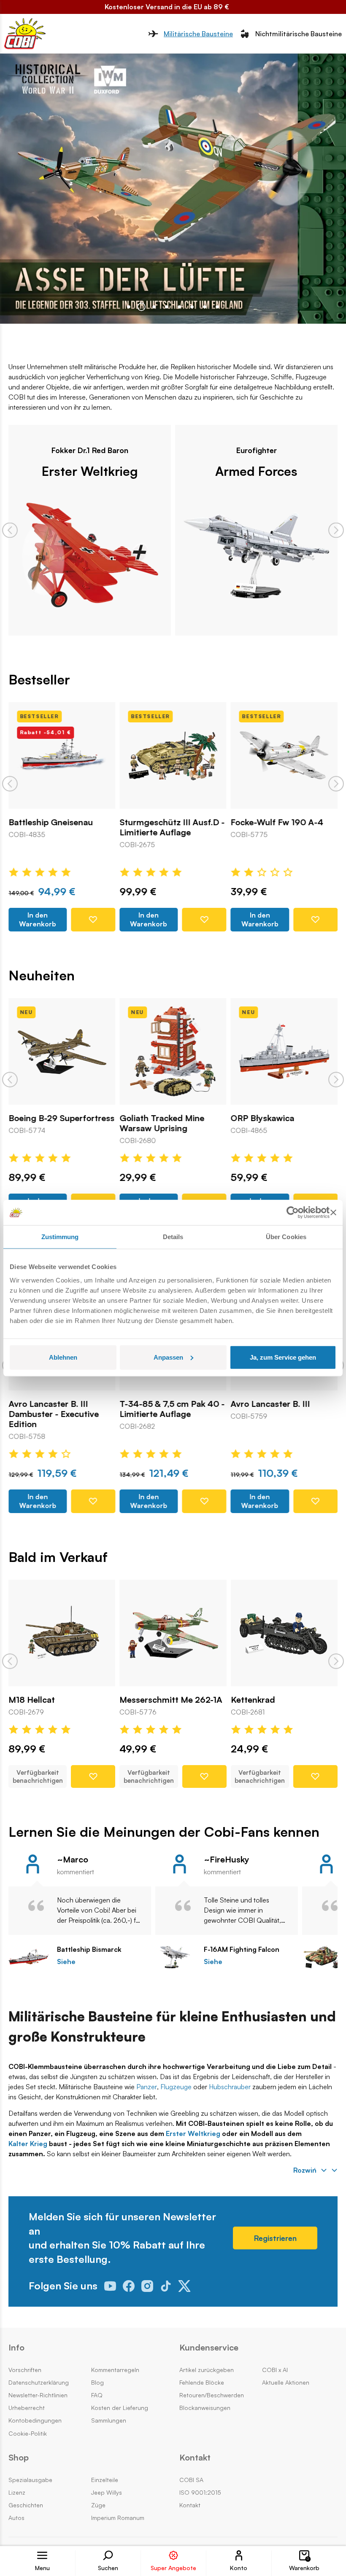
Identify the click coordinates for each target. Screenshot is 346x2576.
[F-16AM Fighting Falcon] (175, 1957)
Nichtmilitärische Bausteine (299, 34)
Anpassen (168, 1357)
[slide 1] (141, 307)
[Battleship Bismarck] (28, 1957)
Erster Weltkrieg (90, 471)
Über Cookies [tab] (286, 1237)
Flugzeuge (176, 2087)
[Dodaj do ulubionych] (93, 920)
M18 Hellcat (32, 1700)
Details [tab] (173, 1237)
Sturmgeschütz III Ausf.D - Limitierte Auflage (172, 827)
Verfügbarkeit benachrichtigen (38, 1776)
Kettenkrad (253, 1700)
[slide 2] (154, 307)
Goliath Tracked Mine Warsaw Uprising (162, 1123)
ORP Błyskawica (263, 1118)
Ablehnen (63, 1357)
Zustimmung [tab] (60, 1237)
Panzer (147, 2087)
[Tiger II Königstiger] (322, 1957)
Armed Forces (256, 471)
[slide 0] (129, 307)
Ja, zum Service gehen (283, 1357)
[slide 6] (205, 307)
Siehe (66, 1962)
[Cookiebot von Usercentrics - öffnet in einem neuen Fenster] (293, 1213)
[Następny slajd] (336, 530)
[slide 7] (217, 307)
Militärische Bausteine (198, 34)
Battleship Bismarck (89, 1949)
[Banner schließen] (333, 1213)
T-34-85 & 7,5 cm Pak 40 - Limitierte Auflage (172, 1409)
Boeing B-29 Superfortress (61, 1118)
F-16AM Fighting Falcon (242, 1949)
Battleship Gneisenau (51, 822)
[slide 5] (192, 307)
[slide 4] (179, 307)
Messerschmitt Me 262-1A (171, 1700)
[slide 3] (167, 307)
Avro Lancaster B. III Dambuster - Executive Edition (54, 1414)
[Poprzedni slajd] (10, 530)
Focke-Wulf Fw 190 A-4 (277, 822)
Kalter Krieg (28, 2144)
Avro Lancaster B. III (270, 1404)
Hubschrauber (230, 2087)
